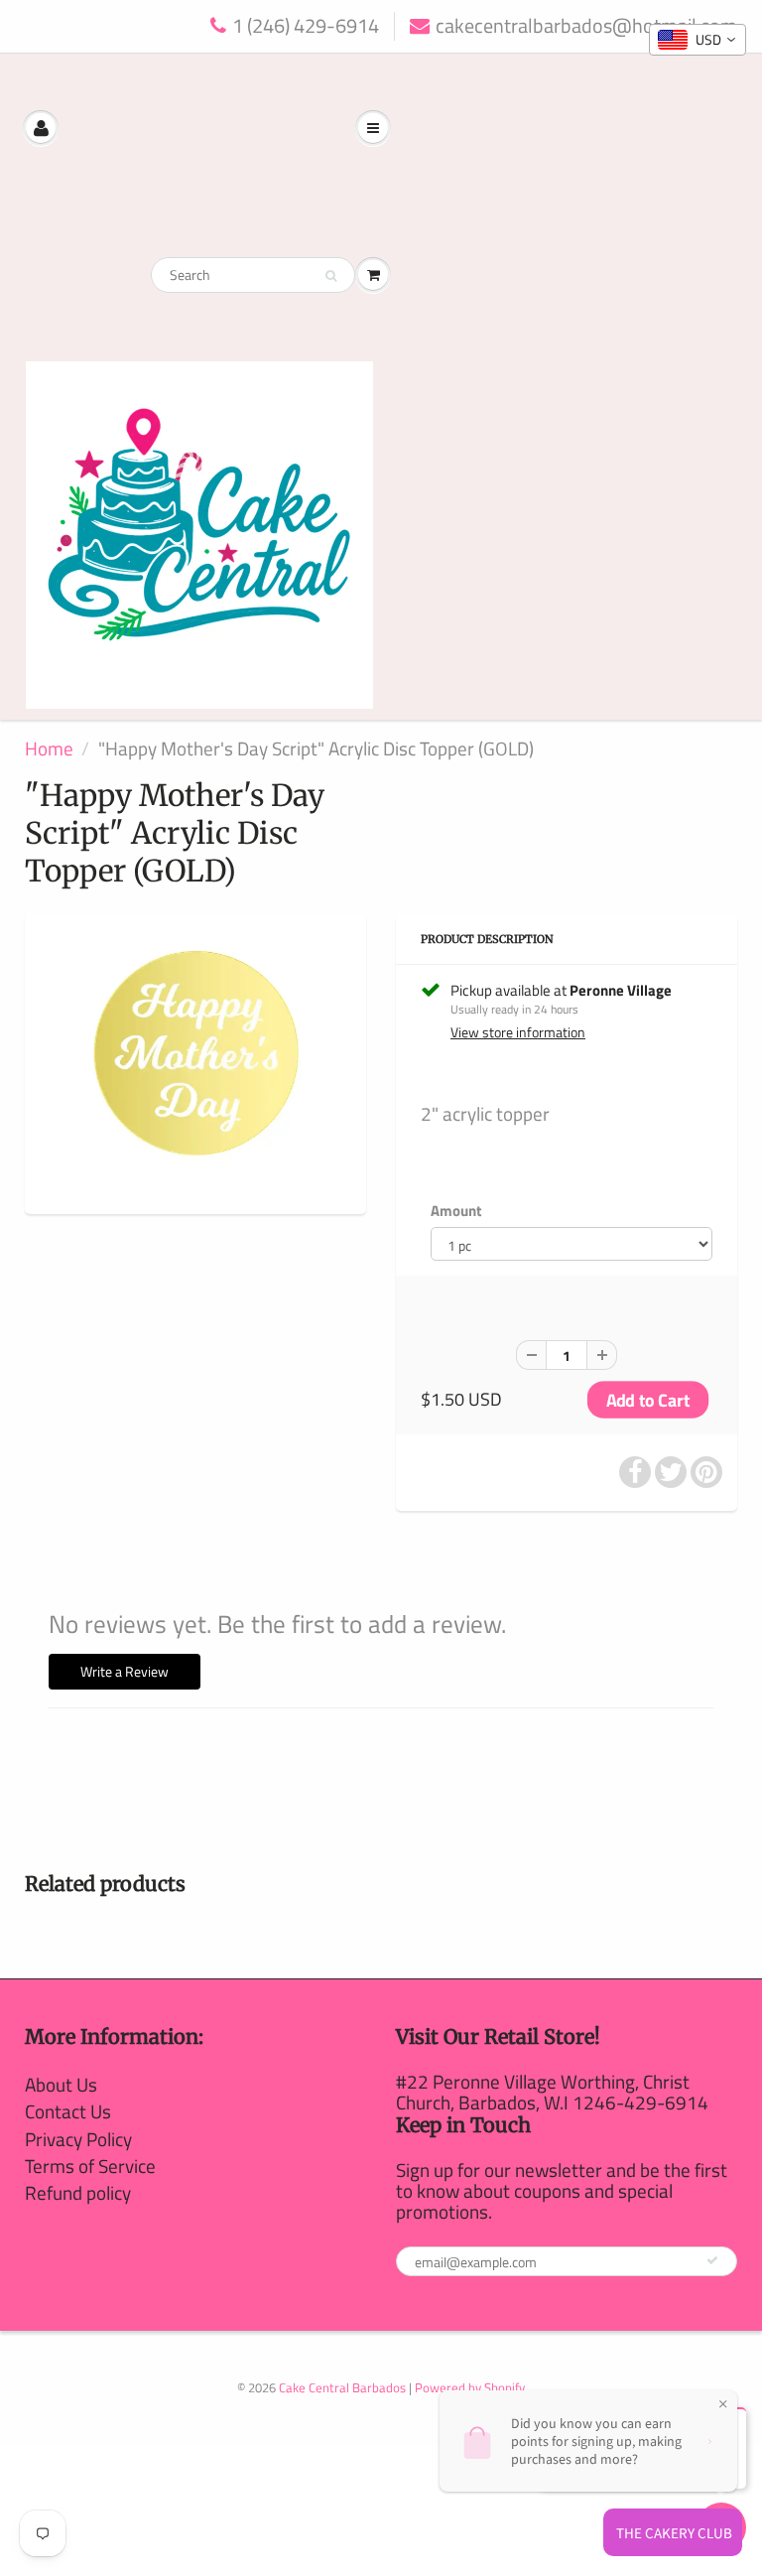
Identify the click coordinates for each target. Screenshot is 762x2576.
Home (49, 748)
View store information (518, 1032)
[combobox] (698, 40)
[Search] (331, 276)
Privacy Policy (78, 2139)
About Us (61, 2084)
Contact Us (68, 2111)
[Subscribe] (712, 2260)
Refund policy (78, 2192)
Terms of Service (90, 2166)
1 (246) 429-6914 (306, 26)
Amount (456, 1211)
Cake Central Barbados (342, 2387)
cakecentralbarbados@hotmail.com (586, 26)
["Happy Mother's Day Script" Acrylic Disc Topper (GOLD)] (195, 1062)
